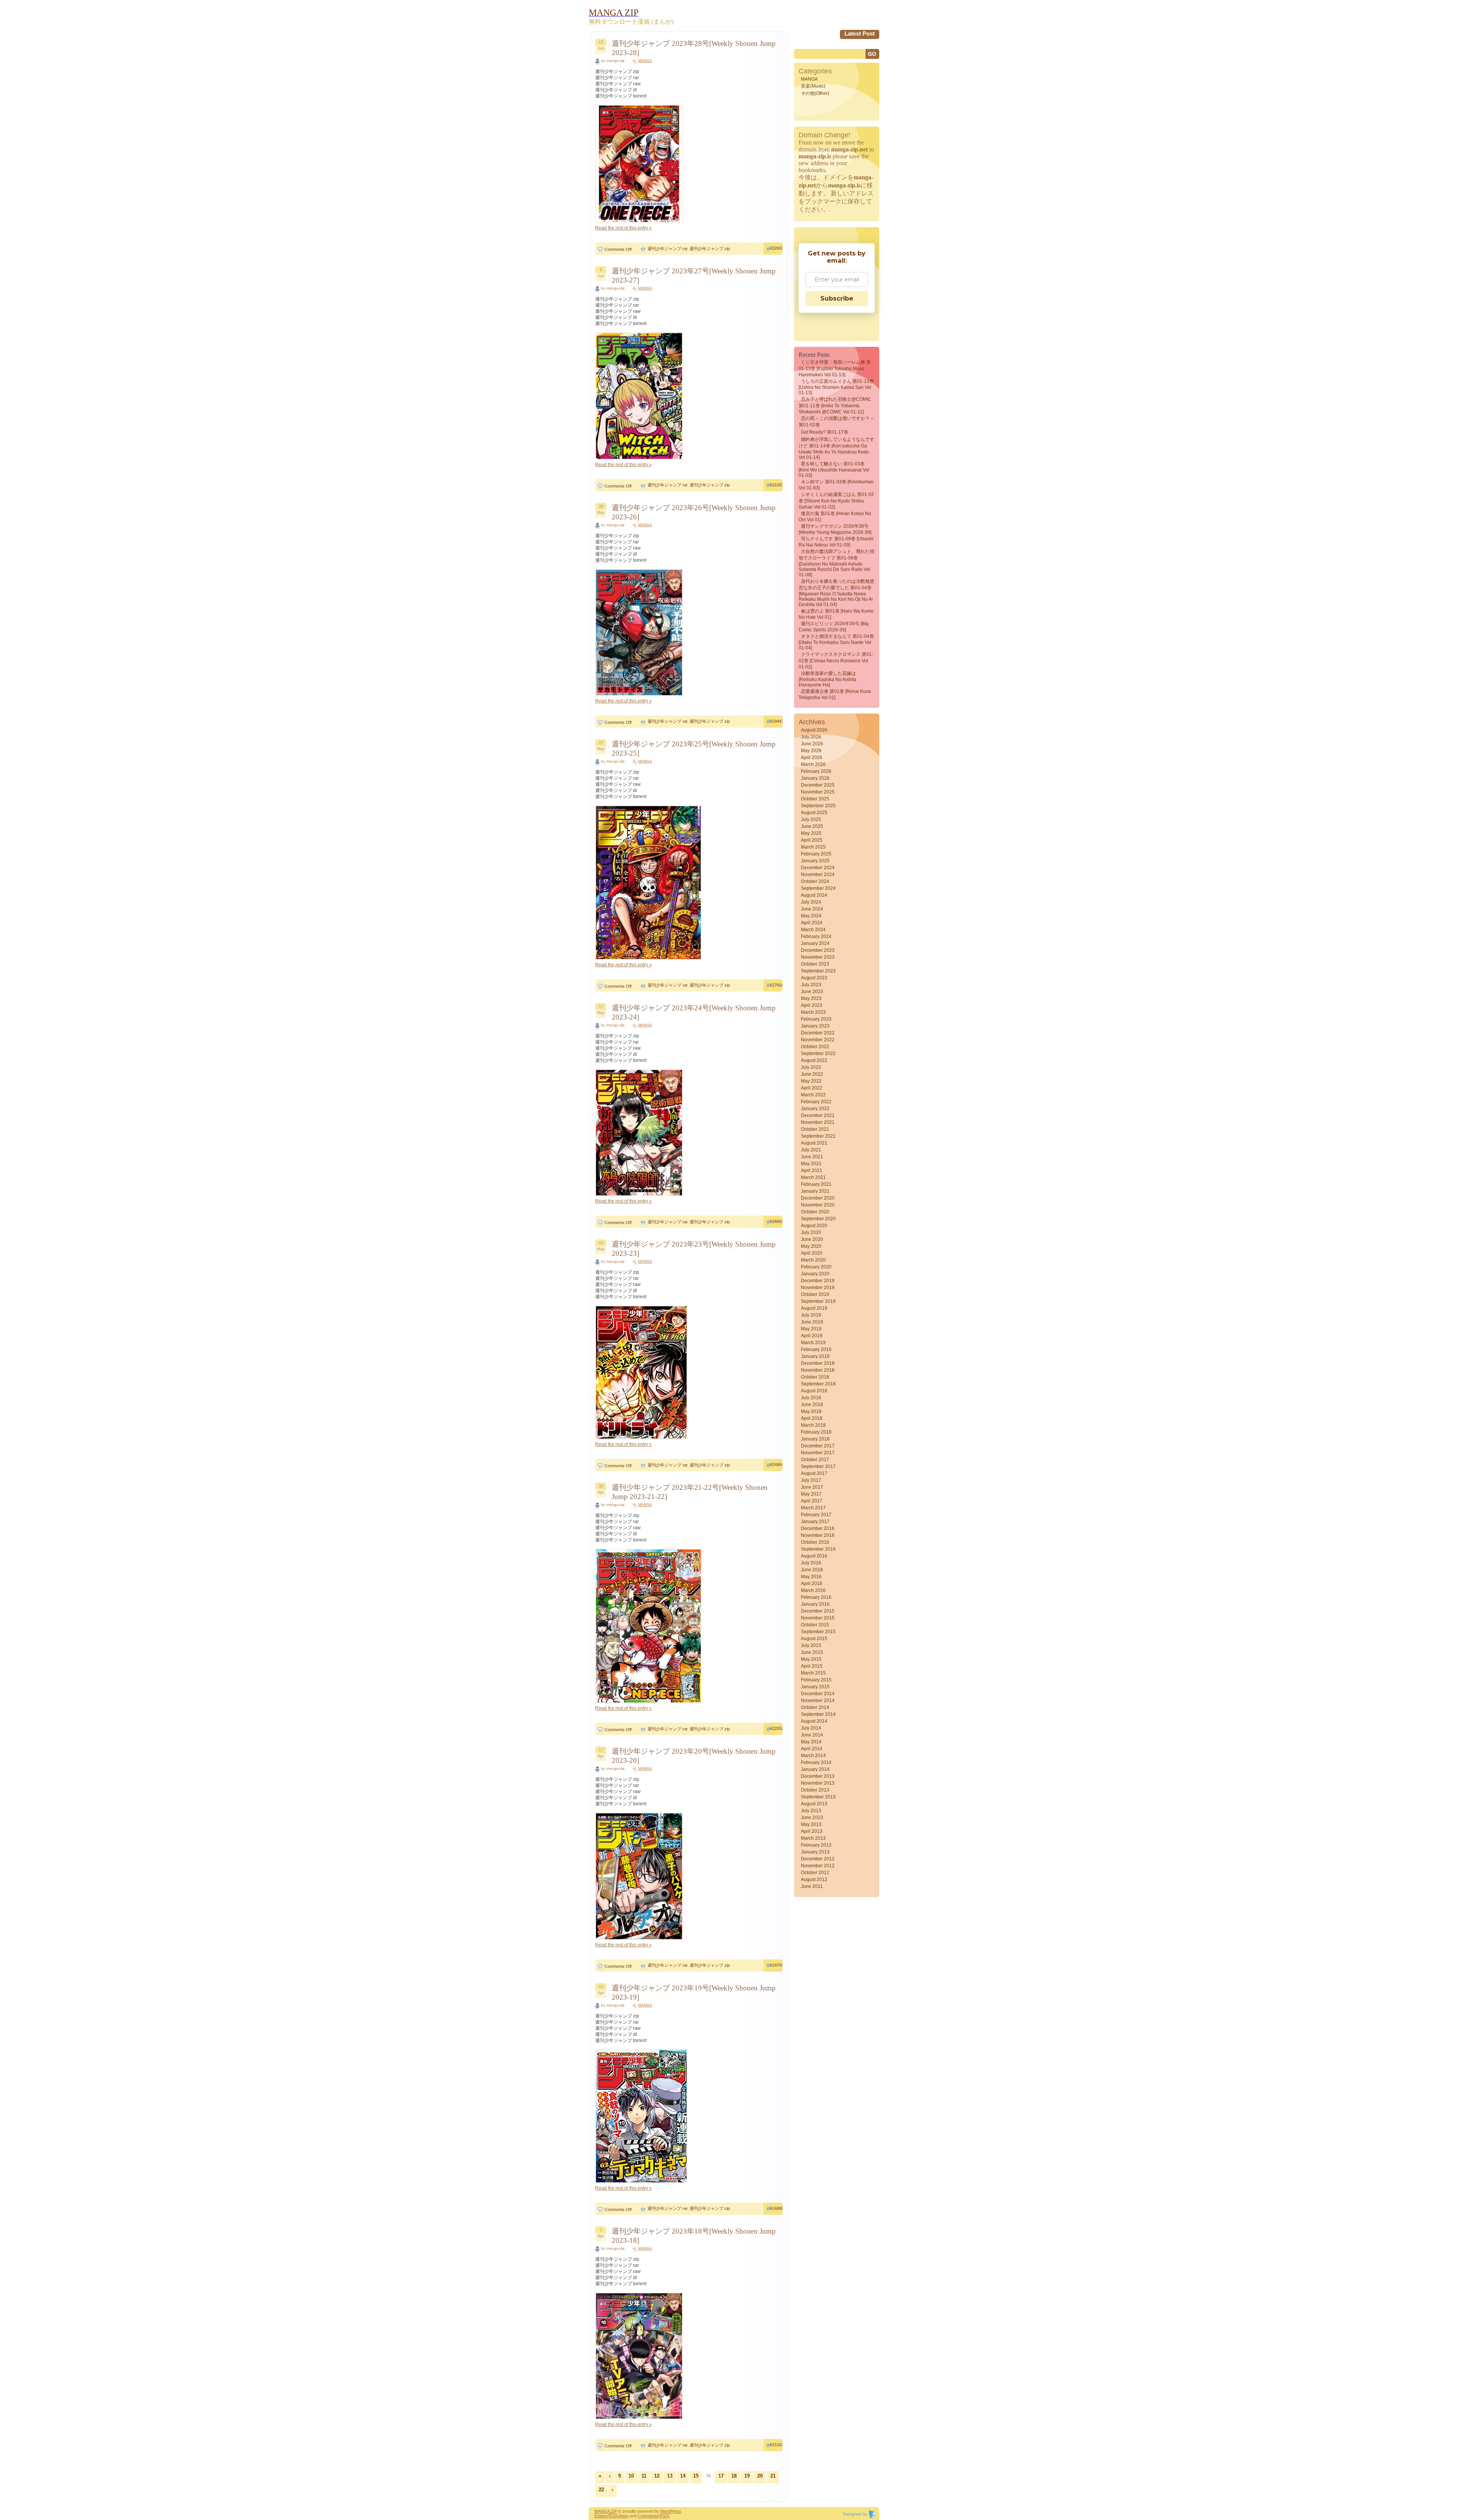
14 (683, 2476)
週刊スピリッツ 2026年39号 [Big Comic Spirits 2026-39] (834, 627)
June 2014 (812, 1735)
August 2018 (814, 1391)
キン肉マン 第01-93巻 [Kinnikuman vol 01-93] (836, 485)
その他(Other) (815, 93)
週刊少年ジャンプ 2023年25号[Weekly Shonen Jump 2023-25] (694, 749)
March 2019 (813, 1343)
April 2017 (812, 1501)
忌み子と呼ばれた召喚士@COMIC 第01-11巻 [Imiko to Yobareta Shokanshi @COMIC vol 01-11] (835, 406)
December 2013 (818, 1776)
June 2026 (812, 744)
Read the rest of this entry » (624, 228)
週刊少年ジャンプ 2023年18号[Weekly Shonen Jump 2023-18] (694, 2236)
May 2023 (811, 998)
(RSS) (613, 2516)
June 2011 (812, 1886)
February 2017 (816, 1515)
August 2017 (814, 1473)
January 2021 (815, 1191)
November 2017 (818, 1453)
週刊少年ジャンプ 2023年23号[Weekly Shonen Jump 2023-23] (694, 1249)
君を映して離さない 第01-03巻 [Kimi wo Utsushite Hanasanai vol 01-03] (834, 470)
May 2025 (811, 833)
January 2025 (815, 861)
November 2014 (818, 1701)
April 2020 (812, 1253)
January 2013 (815, 1852)
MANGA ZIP (606, 2511)
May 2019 (811, 1329)
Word (665, 2511)
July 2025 (811, 819)
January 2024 (815, 943)
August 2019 (814, 1308)
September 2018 (818, 1384)
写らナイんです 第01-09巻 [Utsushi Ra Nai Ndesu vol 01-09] (836, 542)
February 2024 (816, 936)
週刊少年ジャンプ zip (710, 249)
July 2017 (811, 1480)
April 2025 (812, 840)
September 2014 (818, 1714)
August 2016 (814, 1556)
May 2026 (811, 751)
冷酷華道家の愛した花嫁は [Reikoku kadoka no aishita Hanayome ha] (827, 679)
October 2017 (815, 1460)
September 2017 (818, 1466)
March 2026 (813, 764)
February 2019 (816, 1349)
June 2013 (812, 1818)
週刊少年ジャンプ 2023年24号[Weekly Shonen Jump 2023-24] (694, 1012)
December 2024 (818, 868)
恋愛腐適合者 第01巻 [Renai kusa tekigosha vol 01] (835, 694)
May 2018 (811, 1411)
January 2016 (815, 1604)
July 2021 (811, 1150)
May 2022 (811, 1081)
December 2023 (818, 950)
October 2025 (815, 799)
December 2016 (818, 1528)
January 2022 (815, 1109)
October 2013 (815, 1790)
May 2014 (811, 1742)
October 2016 (815, 1542)
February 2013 (816, 1845)
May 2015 (811, 1659)
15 (696, 2476)
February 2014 (816, 1762)
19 (747, 2476)
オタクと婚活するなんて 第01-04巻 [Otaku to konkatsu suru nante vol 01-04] (836, 642)
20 (760, 2476)
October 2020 (815, 1212)
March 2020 (813, 1260)
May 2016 (811, 1577)
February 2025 (816, 854)
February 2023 (816, 1019)
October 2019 (815, 1294)
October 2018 (815, 1377)
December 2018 (818, 1363)
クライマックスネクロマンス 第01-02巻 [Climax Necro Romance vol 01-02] (836, 661)
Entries (601, 2516)
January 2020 (815, 1274)
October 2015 (815, 1625)
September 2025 (818, 806)
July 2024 (811, 902)
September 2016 (818, 1549)
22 (601, 2490)
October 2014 (815, 1707)
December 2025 (818, 785)
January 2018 (815, 1439)
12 (657, 2476)
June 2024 (812, 909)
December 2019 (818, 1281)
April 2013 (812, 1831)
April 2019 (812, 1336)
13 (670, 2476)
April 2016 (812, 1584)
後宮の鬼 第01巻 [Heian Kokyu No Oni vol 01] (835, 517)
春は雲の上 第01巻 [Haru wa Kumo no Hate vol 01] (836, 614)
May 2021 (811, 1164)
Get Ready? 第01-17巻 (825, 432)
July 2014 (811, 1728)
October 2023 (815, 964)
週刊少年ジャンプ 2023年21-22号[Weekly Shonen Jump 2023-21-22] (690, 1492)
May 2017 (811, 1494)
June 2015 (812, 1652)
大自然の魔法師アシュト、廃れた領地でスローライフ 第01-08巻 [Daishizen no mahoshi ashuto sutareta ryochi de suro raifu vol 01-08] (836, 563)
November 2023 (818, 957)
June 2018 (812, 1405)
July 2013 (811, 1811)
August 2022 (814, 1060)
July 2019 (811, 1315)
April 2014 (812, 1749)
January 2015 (815, 1687)
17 (721, 2476)
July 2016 (811, 1563)
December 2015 (818, 1611)
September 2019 (818, 1301)
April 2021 (812, 1171)
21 (773, 2476)
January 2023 (815, 1026)
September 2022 (818, 1054)
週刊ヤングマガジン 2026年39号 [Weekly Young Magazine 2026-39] (835, 529)
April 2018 (812, 1418)
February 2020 (816, 1267)
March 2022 (813, 1095)
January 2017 (815, 1522)
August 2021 (814, 1143)
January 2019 (815, 1356)
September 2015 (818, 1632)
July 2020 (811, 1232)
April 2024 (812, 923)
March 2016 (813, 1590)
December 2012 (818, 1859)
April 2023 (812, 1005)
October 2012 (815, 1873)
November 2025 (818, 792)
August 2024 (814, 895)
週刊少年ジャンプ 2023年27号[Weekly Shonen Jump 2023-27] (694, 276)
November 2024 (818, 875)
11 (644, 2476)
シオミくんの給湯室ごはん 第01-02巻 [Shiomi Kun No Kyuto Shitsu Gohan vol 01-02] (836, 501)
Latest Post (860, 33)
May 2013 (811, 1824)
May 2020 (811, 1246)
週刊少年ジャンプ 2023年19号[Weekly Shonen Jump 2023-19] (694, 1992)
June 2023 (812, 992)
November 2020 (818, 1205)
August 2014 (814, 1721)
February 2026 (816, 771)
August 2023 (814, 978)
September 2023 (818, 971)
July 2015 (811, 1645)
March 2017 (813, 1508)
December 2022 (818, 1033)
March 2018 (813, 1425)
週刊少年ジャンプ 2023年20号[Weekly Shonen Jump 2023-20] (694, 1756)
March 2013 (813, 1838)
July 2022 (811, 1067)
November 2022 (818, 1040)
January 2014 (815, 1769)
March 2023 (813, 1012)
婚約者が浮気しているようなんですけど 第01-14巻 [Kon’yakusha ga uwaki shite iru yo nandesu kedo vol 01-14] (836, 448)
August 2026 (814, 730)
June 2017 (812, 1487)
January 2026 (815, 778)
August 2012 (814, 1879)
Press (676, 2511)
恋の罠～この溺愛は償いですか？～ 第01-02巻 (836, 422)
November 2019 (818, 1288)
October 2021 (815, 1129)
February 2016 (816, 1597)
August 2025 (814, 813)
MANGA (645, 61)
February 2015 (816, 1680)
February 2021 (816, 1184)
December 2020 (818, 1198)
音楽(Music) (813, 86)
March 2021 (813, 1177)
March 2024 (813, 930)
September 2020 (818, 1219)
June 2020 (812, 1239)
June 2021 (812, 1157)
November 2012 (818, 1866)
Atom (624, 2516)
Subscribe (837, 298)
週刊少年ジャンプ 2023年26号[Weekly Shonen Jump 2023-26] (694, 512)
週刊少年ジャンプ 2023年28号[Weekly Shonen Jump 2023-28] (694, 48)
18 (734, 2476)
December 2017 (818, 1446)
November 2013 (818, 1783)
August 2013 (814, 1804)
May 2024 (811, 916)
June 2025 (812, 826)
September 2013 (818, 1797)
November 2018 (818, 1370)
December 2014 (818, 1694)
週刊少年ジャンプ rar (667, 249)
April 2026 (812, 758)
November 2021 (818, 1122)
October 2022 (815, 1047)
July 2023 (811, 985)
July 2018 (811, 1398)
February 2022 (816, 1102)
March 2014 (813, 1756)
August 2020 (814, 1226)
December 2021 (818, 1115)
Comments (648, 2516)
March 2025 (813, 847)
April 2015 (812, 1666)
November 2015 (818, 1618)
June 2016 (812, 1570)
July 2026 (811, 737)
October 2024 (815, 881)
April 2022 (812, 1088)
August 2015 (814, 1639)
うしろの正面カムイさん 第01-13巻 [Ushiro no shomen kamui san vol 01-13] (836, 387)
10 (631, 2476)
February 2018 (816, 1432)
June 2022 (812, 1074)
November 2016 (818, 1535)
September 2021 (818, 1136)
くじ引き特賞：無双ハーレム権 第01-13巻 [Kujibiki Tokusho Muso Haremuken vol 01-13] (835, 368)
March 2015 (813, 1673)
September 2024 (818, 888)
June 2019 (812, 1322)
